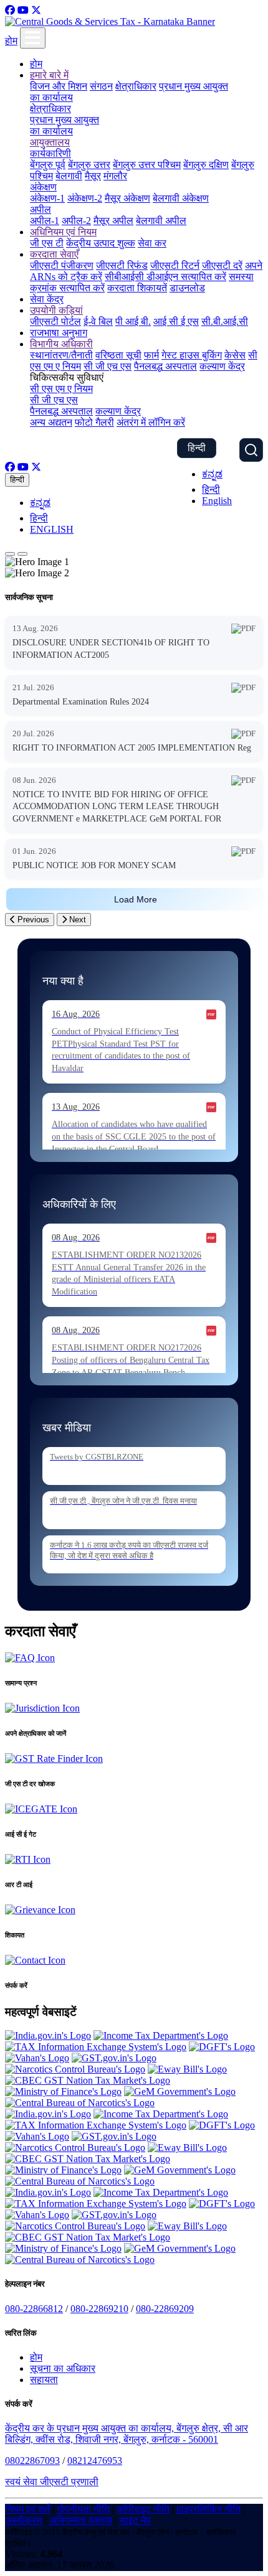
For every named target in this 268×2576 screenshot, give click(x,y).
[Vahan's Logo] (37, 2058)
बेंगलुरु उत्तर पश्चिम (147, 165)
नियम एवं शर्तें (27, 2509)
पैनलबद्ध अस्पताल (165, 366)
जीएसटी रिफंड (122, 265)
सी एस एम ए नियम (61, 389)
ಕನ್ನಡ (212, 474)
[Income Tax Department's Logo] (161, 2035)
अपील (41, 209)
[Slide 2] (22, 554)
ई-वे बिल (98, 321)
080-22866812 (34, 2309)
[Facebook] (10, 10)
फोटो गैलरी (94, 422)
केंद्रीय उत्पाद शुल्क (101, 243)
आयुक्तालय (50, 142)
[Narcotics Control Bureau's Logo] (75, 2069)
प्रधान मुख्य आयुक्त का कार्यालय (65, 125)
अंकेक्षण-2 (85, 198)
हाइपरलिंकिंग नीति (208, 2509)
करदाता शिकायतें (137, 288)
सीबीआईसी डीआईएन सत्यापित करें (165, 277)
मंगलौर (115, 176)
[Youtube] (23, 10)
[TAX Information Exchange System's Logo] (96, 2047)
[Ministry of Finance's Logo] (63, 2091)
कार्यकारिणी (50, 153)
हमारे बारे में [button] (49, 75)
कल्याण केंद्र (222, 366)
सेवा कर (152, 243)
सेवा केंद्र (47, 299)
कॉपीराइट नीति (143, 2509)
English (217, 501)
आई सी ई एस (176, 321)
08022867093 (32, 2461)
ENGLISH (52, 529)
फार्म (151, 355)
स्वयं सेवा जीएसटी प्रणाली (52, 2482)
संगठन (101, 86)
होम (11, 41)
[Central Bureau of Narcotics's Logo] (80, 2103)
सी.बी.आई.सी (225, 321)
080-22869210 (99, 2309)
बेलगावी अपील (161, 221)
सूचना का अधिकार (63, 2368)
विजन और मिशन (59, 86)
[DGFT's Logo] (222, 2047)
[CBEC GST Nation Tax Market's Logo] (88, 2080)
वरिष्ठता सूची (118, 355)
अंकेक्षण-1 (47, 198)
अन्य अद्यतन (51, 422)
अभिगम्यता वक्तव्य (81, 2520)
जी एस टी (47, 243)
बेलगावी (69, 176)
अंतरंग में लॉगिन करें (151, 422)
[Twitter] (36, 10)
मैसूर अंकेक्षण (127, 198)
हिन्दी (197, 448)
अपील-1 (45, 221)
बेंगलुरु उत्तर (89, 165)
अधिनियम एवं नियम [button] (63, 232)
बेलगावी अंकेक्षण (181, 198)
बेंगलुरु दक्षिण (206, 165)
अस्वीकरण (24, 2520)
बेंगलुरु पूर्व (48, 165)
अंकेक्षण (43, 187)
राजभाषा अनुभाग (59, 333)
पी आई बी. (133, 321)
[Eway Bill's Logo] (187, 2069)
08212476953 (95, 2461)
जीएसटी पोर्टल (55, 321)
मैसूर (93, 176)
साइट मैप (135, 2520)
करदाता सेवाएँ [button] (54, 254)
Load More (136, 899)
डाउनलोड (187, 288)
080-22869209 (165, 2309)
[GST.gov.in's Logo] (114, 2058)
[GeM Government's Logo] (180, 2091)
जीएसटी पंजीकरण (62, 265)
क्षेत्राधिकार (136, 86)
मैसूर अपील (113, 221)
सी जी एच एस (108, 366)
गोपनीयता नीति (83, 2509)
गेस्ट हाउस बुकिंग (192, 355)
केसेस (235, 355)
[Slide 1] (10, 554)
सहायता (44, 2380)
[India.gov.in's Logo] (48, 2035)
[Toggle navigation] (33, 38)
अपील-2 (76, 221)
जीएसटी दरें (222, 265)
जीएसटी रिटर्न (175, 265)
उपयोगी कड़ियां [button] (56, 310)
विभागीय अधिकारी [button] (61, 344)
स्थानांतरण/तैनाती (61, 355)
